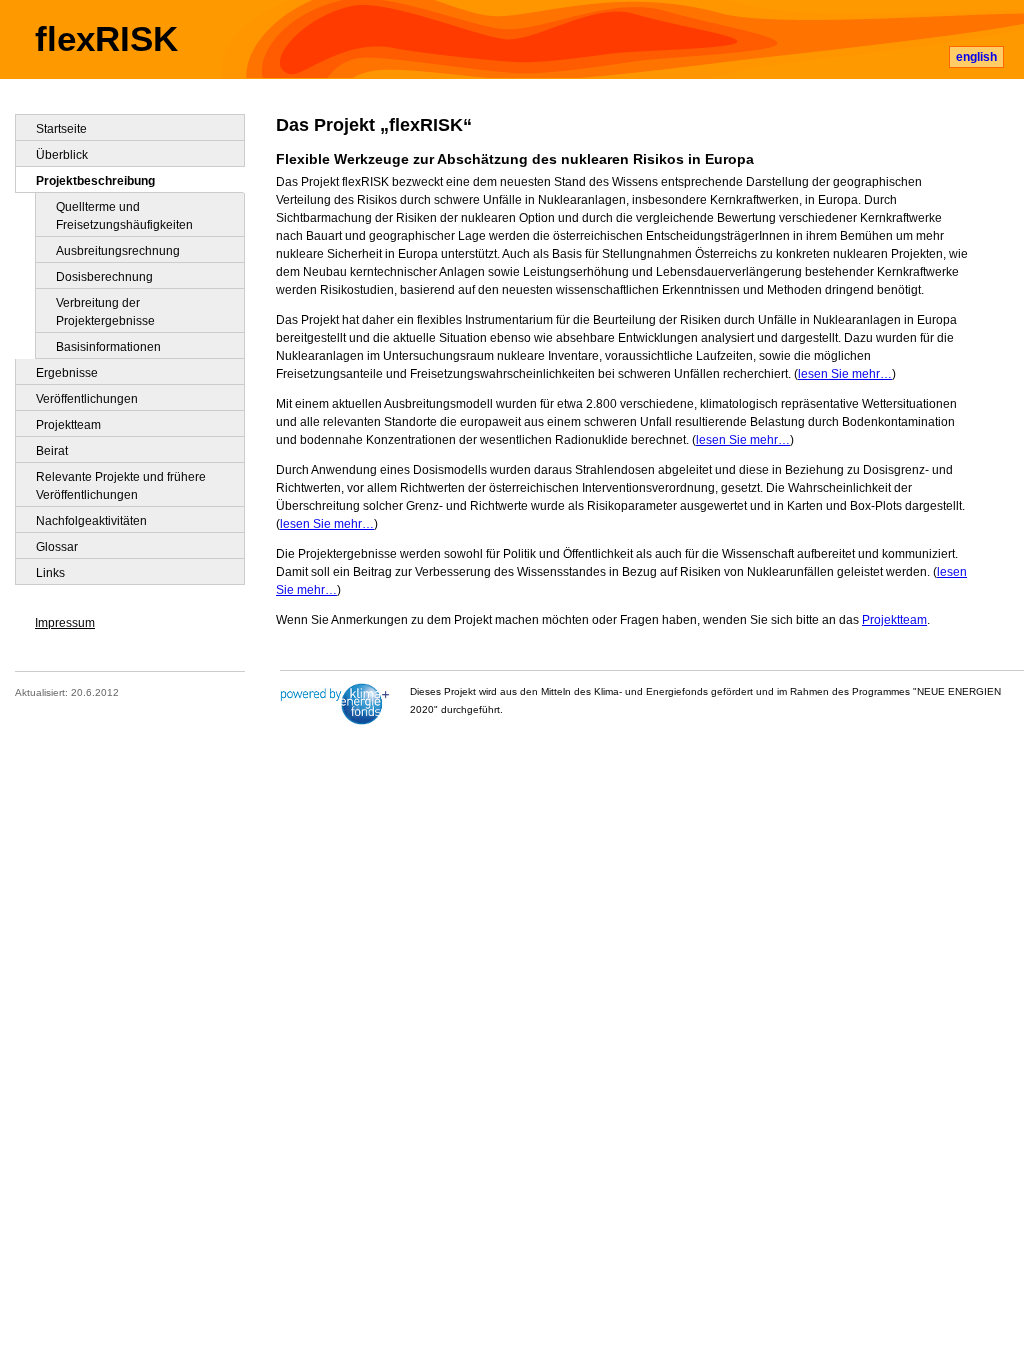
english (976, 57)
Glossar (57, 547)
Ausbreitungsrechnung (118, 251)
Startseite (61, 129)
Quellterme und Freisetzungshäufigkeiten (124, 216)
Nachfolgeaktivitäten (91, 521)
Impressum (65, 623)
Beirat (52, 451)
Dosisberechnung (104, 277)
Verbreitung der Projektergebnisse (105, 312)
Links (50, 573)
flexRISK (106, 39)
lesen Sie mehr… (845, 374)
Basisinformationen (108, 347)
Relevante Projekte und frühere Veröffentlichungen (121, 486)
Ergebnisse (67, 373)
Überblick (62, 155)
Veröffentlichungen (87, 399)
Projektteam (894, 620)
